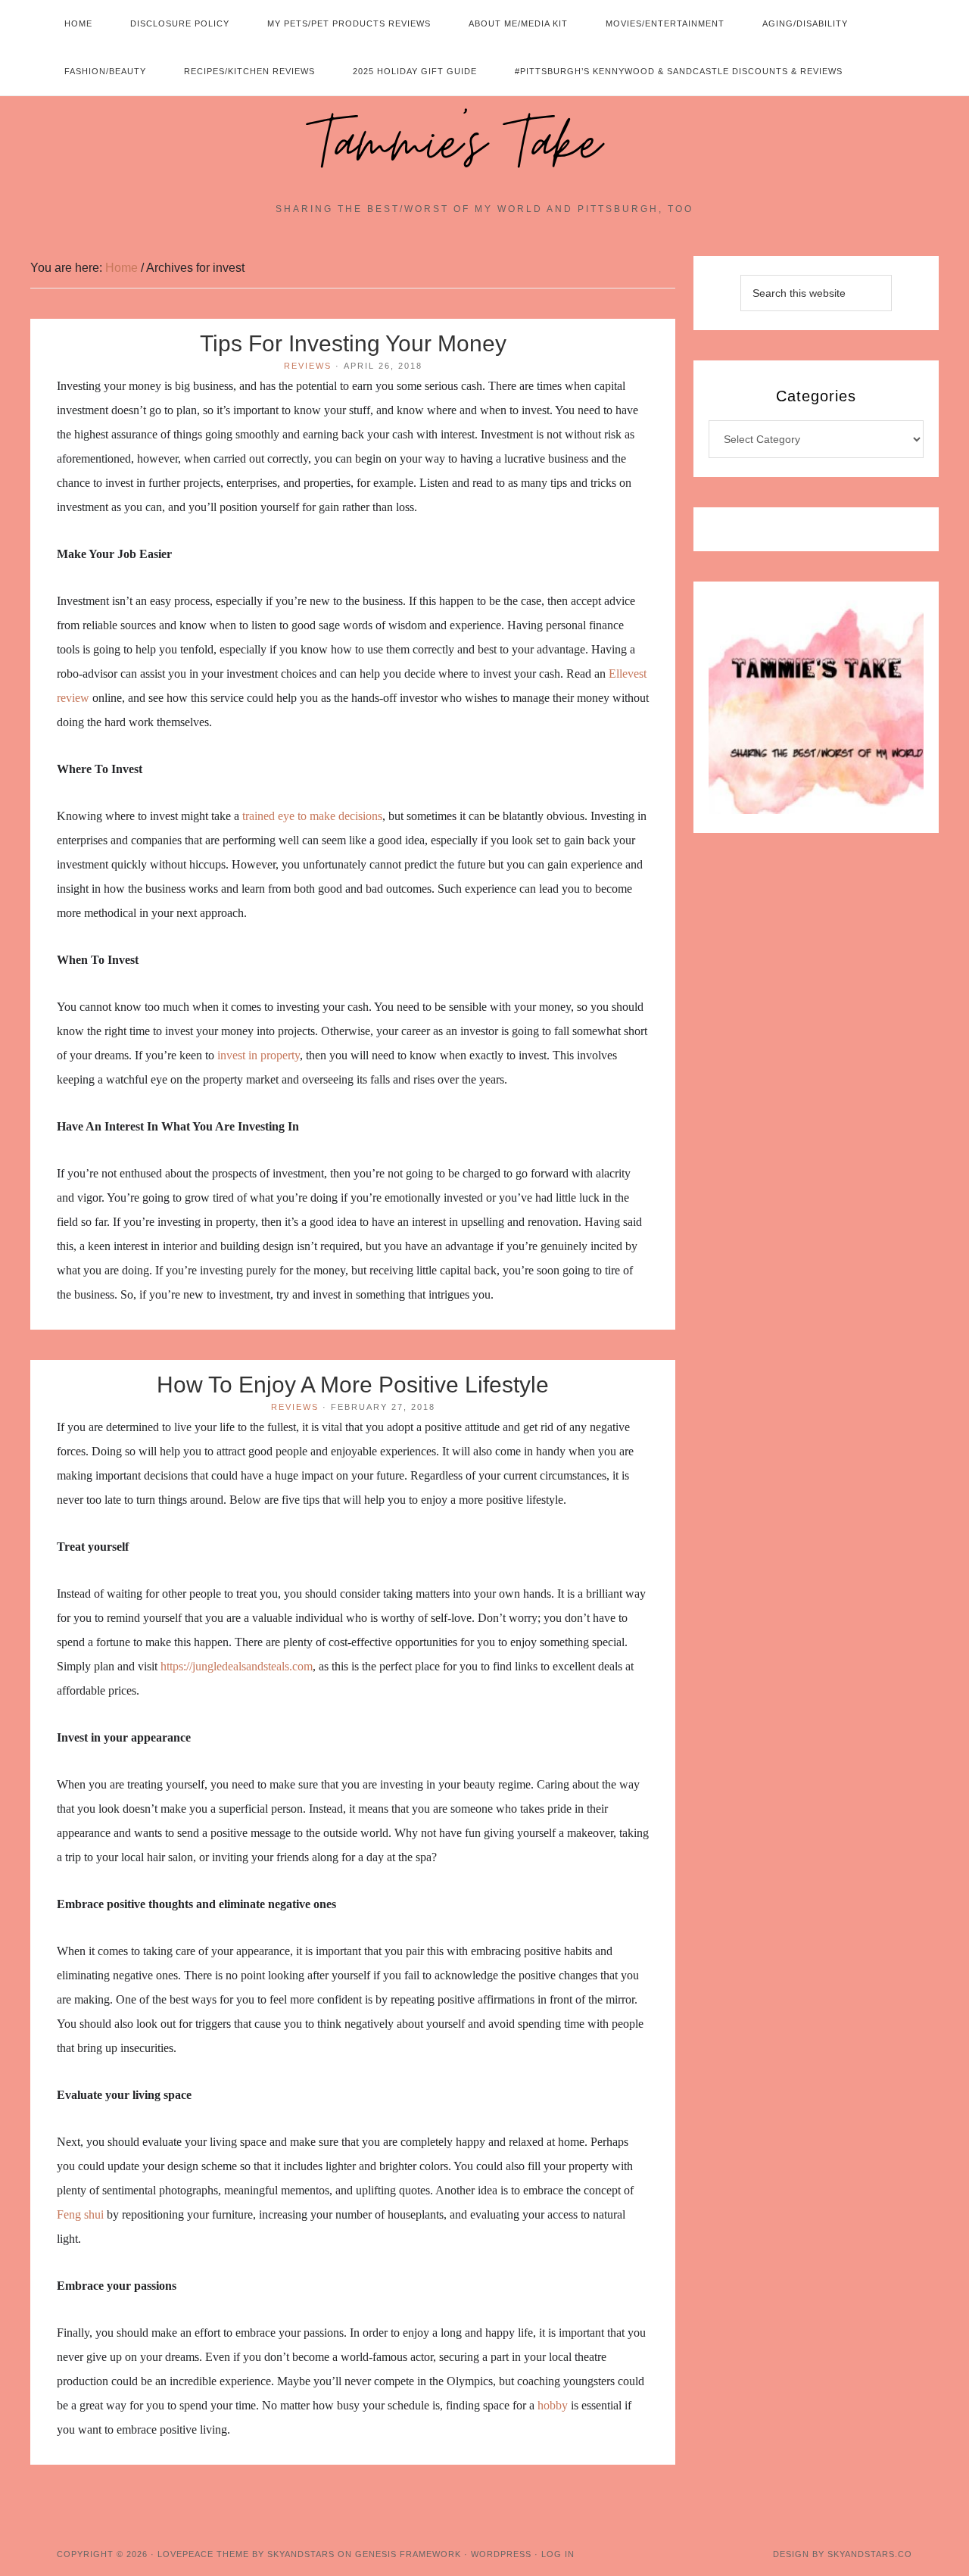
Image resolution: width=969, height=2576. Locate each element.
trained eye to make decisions (312, 816)
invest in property (259, 1055)
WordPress (501, 2554)
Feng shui (80, 2214)
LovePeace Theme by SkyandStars (246, 2554)
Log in (558, 2554)
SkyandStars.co (870, 2554)
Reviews (308, 366)
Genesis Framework (408, 2554)
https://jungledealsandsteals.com (237, 1666)
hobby (553, 2405)
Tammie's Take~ (484, 145)
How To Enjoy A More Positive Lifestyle (353, 1385)
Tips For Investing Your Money (353, 343)
